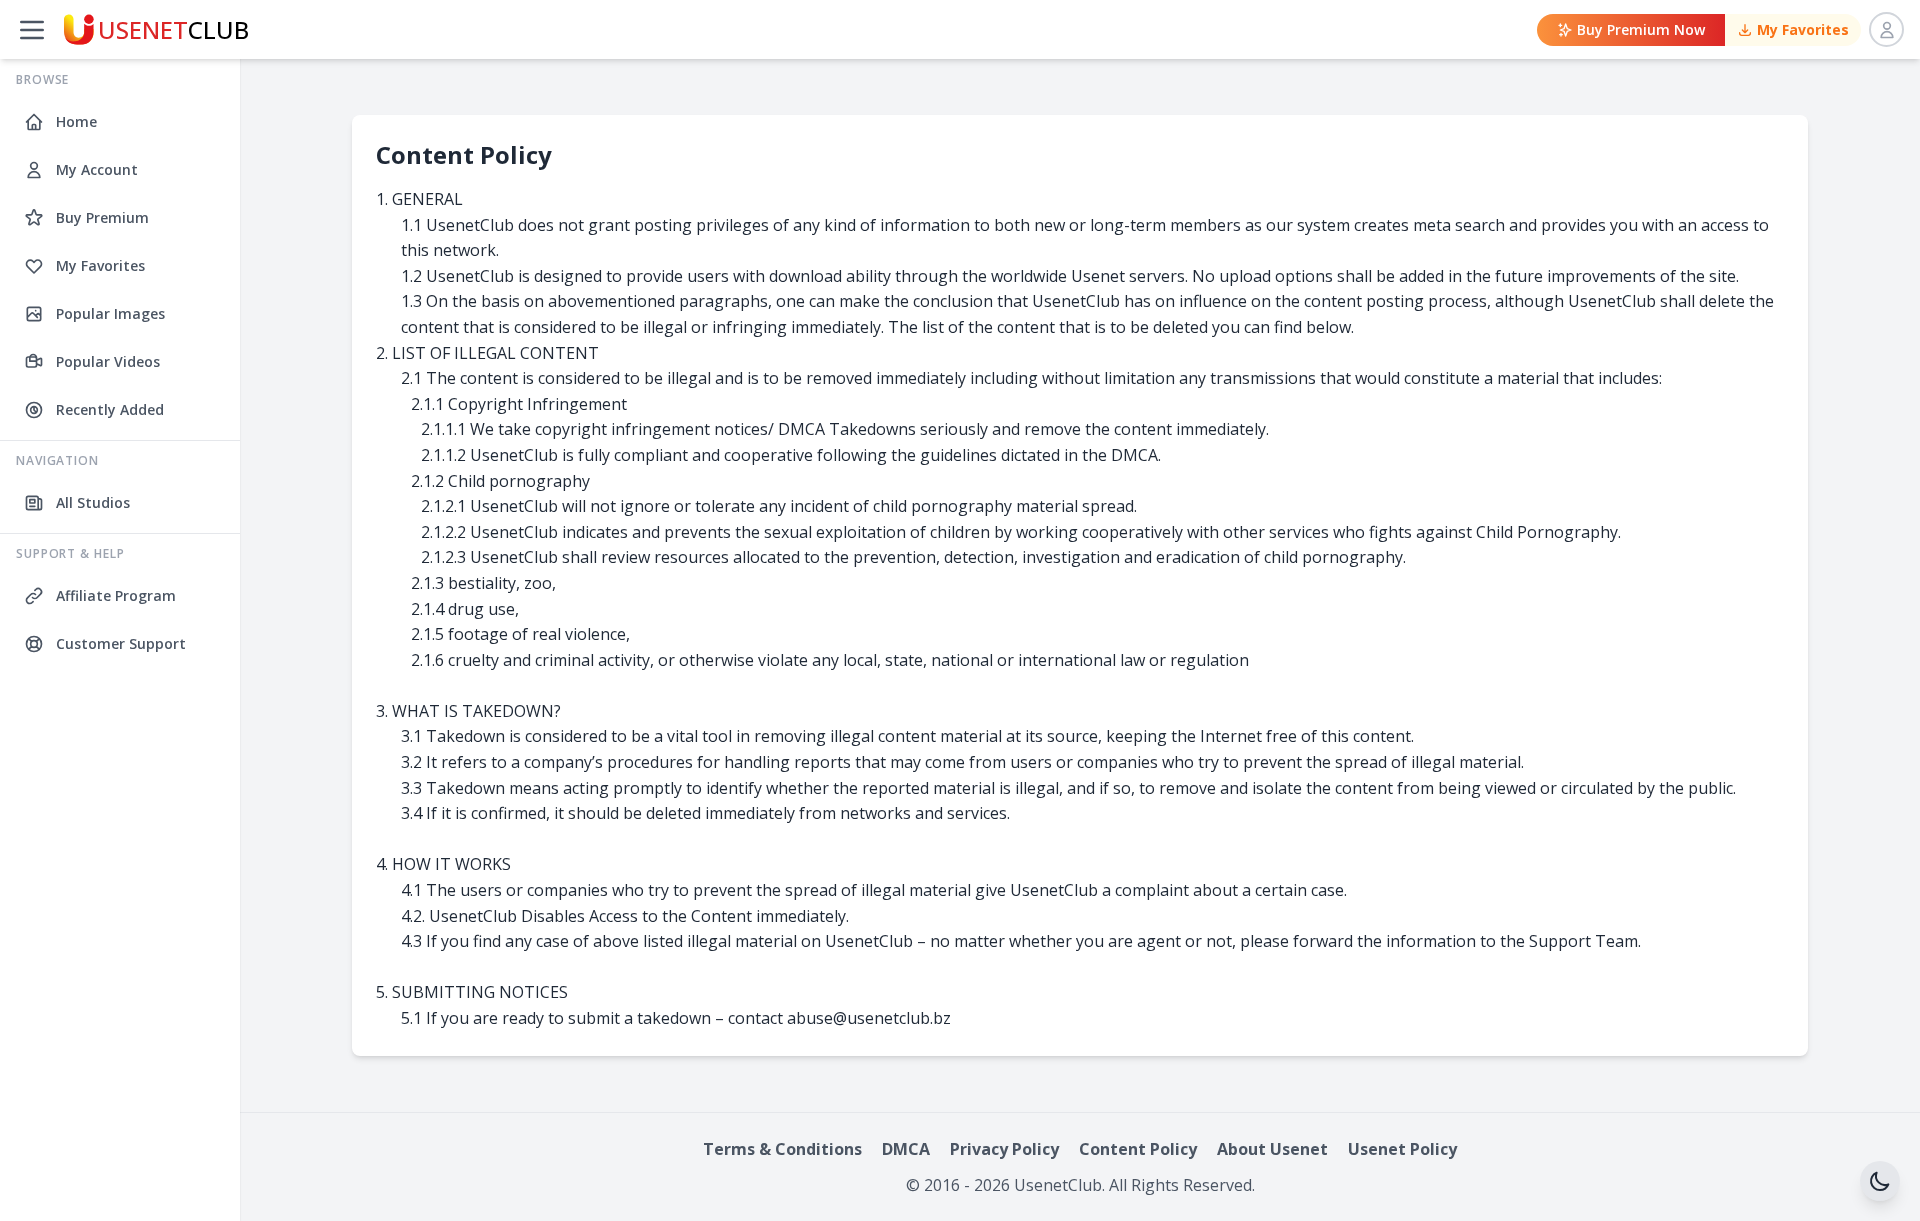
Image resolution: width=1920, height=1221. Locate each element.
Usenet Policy (1402, 1149)
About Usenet (1272, 1149)
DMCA (906, 1149)
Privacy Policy (1004, 1149)
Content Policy (1138, 1149)
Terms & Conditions (782, 1149)
